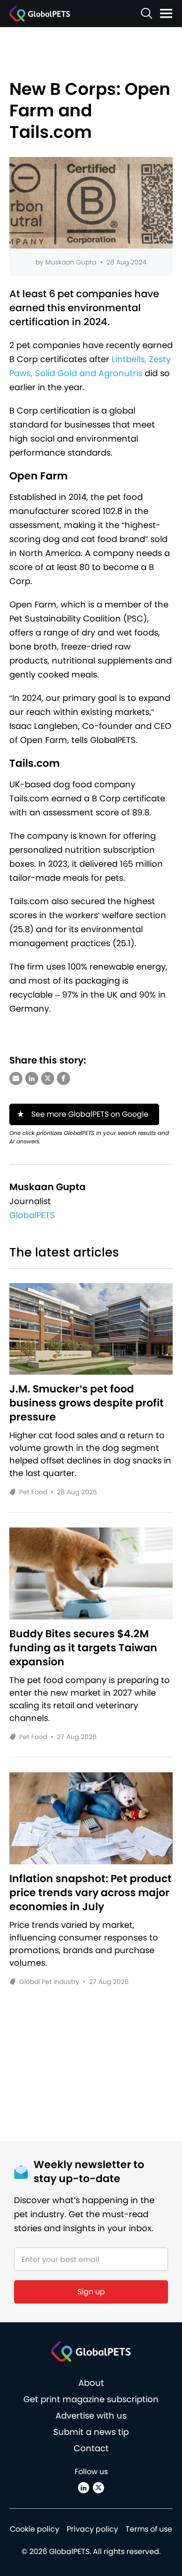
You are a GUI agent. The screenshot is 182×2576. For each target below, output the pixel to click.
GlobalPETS (32, 1215)
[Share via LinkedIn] (32, 1078)
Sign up (91, 2292)
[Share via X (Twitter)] (48, 1078)
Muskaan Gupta (71, 262)
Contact (91, 2448)
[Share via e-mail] (16, 1078)
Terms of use (149, 2529)
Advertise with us (91, 2415)
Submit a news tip (91, 2432)
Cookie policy (35, 2529)
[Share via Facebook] (63, 1078)
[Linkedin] (84, 2488)
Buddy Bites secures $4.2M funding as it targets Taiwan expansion (83, 1648)
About (91, 2383)
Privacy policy (92, 2529)
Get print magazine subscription (91, 2399)
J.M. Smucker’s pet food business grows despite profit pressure (87, 1403)
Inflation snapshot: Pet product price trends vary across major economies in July (91, 1893)
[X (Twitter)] (98, 2488)
